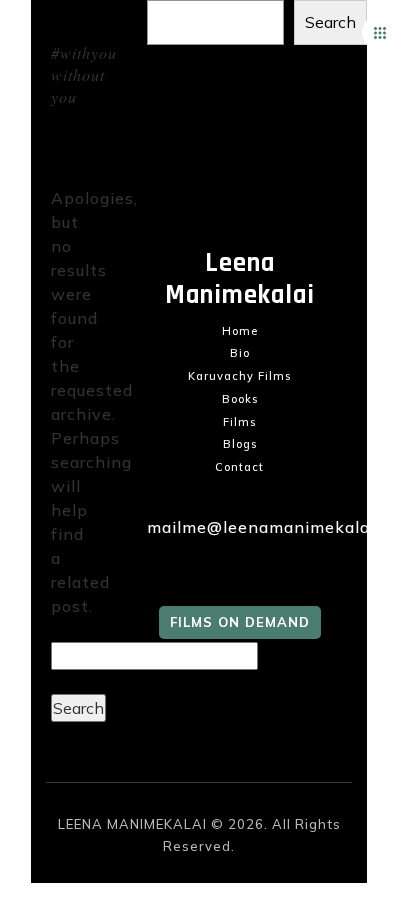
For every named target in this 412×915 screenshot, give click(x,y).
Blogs (240, 444)
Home (240, 331)
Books (240, 399)
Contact (239, 467)
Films (239, 422)
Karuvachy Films (239, 376)
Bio (240, 353)
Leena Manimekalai (240, 279)
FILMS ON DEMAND (240, 622)
